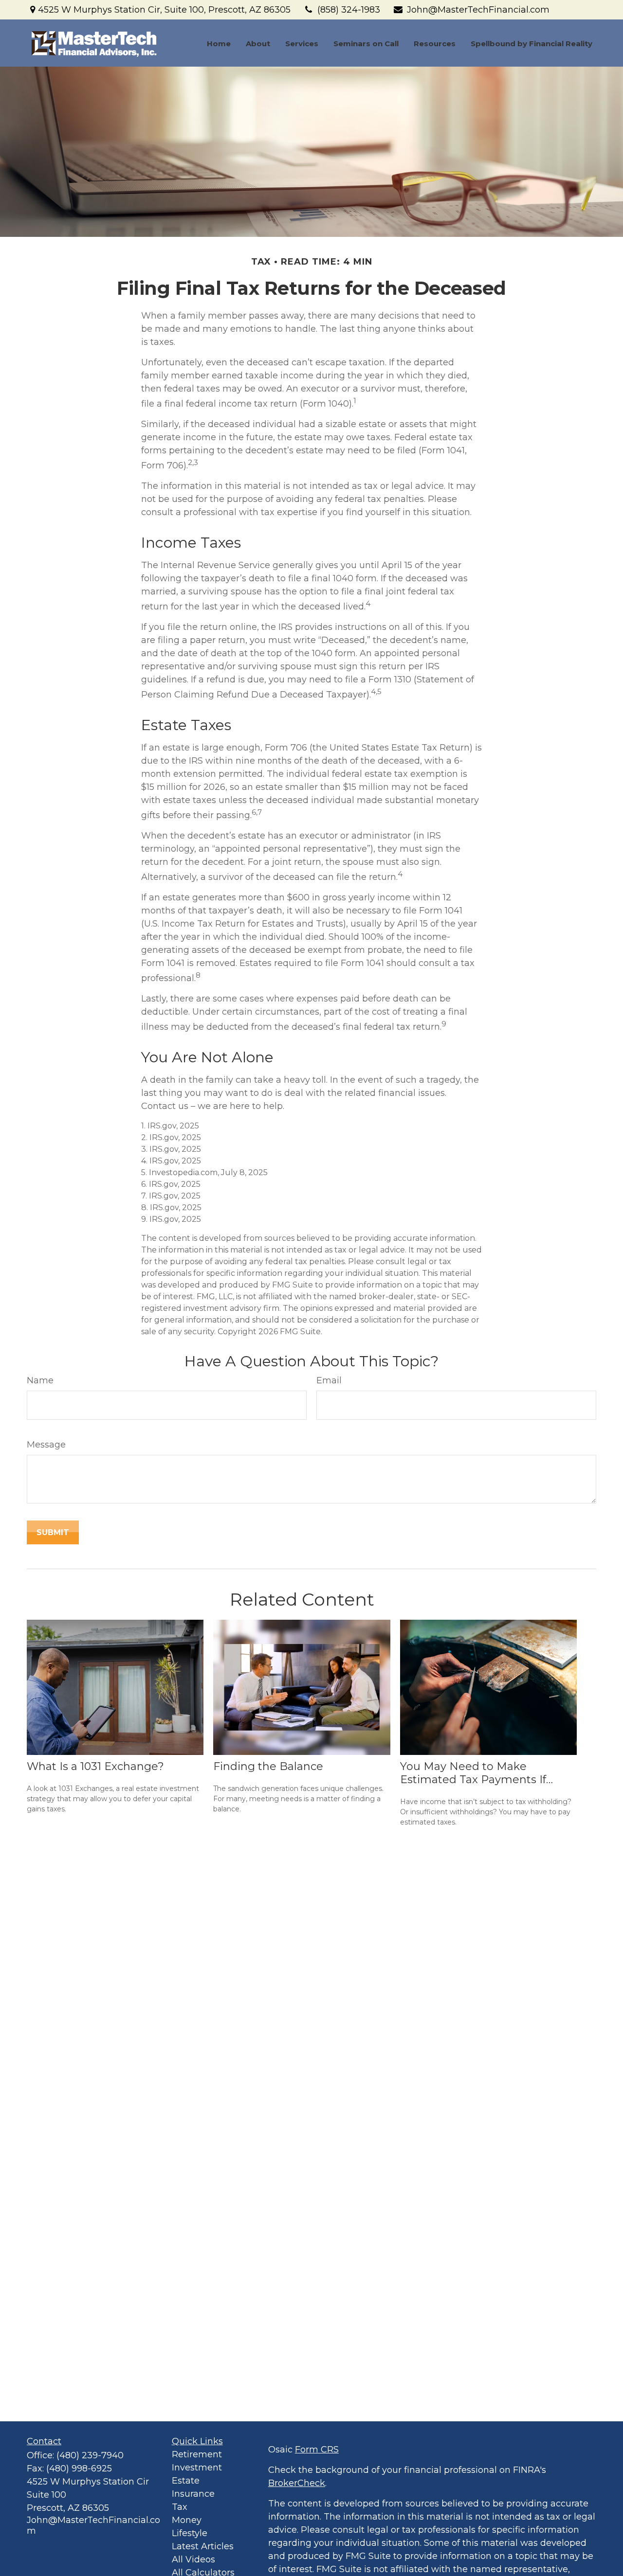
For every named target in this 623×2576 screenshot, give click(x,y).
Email (329, 1380)
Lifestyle (190, 2533)
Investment (197, 2468)
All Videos (193, 2559)
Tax (180, 2507)
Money (187, 2520)
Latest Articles (203, 2546)
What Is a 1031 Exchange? (95, 1766)
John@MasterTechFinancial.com (478, 10)
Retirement (197, 2454)
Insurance (193, 2494)
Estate (186, 2481)
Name (40, 1380)
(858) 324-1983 (349, 10)
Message (46, 1445)
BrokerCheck (297, 2483)
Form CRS (317, 2450)
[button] (219, 43)
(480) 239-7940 (90, 2455)
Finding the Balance (268, 1766)
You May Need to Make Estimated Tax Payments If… (476, 1773)
